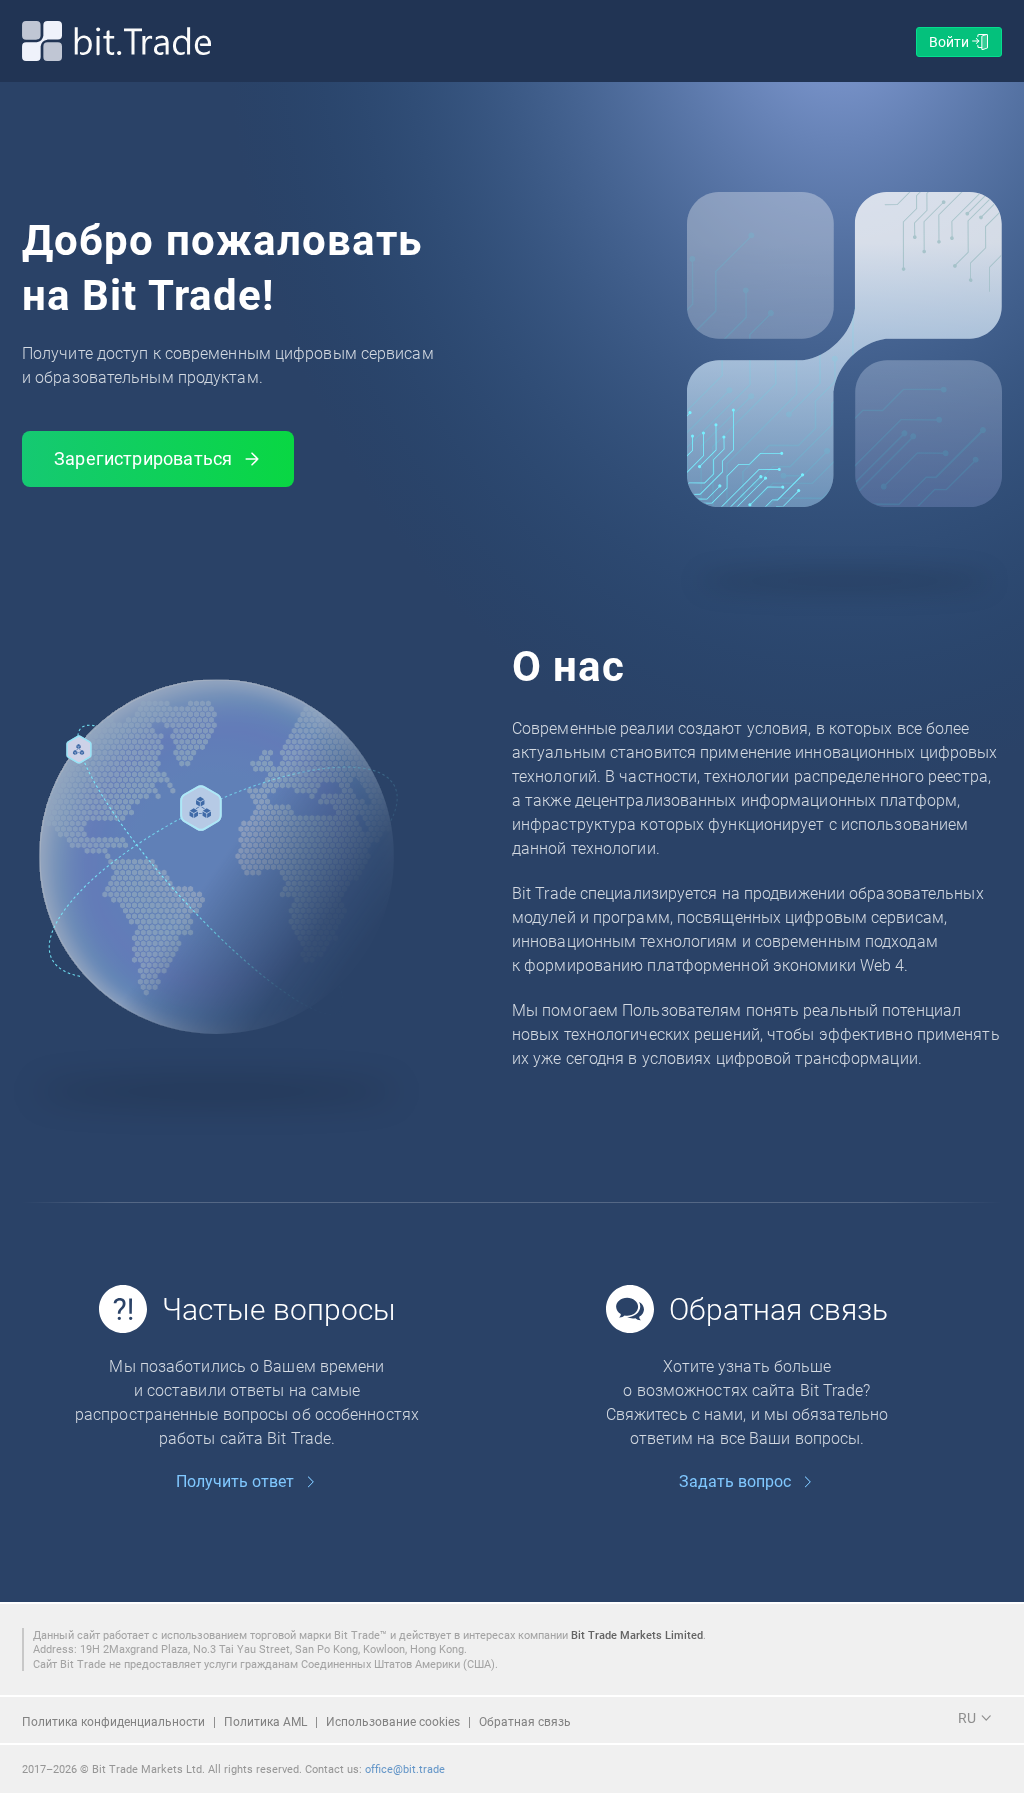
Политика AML (265, 1721)
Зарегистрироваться (143, 458)
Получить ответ (235, 1481)
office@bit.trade (405, 1768)
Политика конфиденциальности (113, 1721)
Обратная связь (525, 1721)
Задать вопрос (735, 1481)
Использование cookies (393, 1721)
